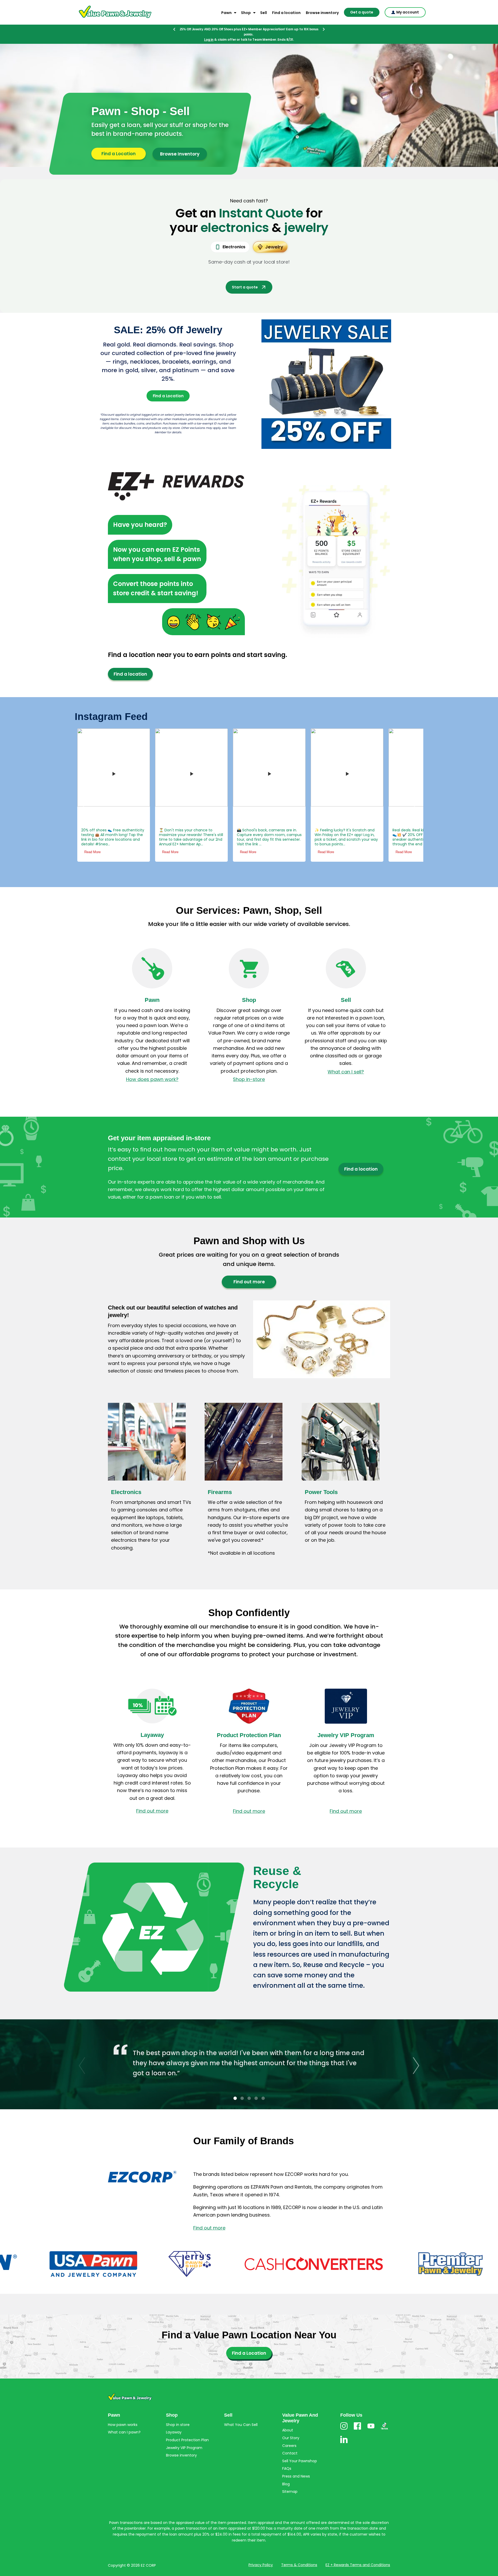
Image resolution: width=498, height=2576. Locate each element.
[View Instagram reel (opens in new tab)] (89, 763)
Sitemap (290, 2481)
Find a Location (119, 143)
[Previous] (174, 29)
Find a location (286, 13)
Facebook (357, 2419)
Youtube (371, 2419)
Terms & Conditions (299, 2554)
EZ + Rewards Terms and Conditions (358, 2554)
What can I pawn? (124, 2422)
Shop (246, 13)
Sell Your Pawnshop (300, 2451)
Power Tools (321, 1482)
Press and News (296, 2466)
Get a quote (362, 12)
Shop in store (178, 2414)
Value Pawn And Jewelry (107, 18)
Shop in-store (249, 1069)
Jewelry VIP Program (346, 1725)
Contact (290, 2443)
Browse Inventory (180, 144)
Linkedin (344, 2433)
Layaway (152, 1725)
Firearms (220, 1482)
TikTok (384, 2419)
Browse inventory (322, 13)
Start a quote (245, 277)
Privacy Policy (261, 2554)
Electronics (126, 1482)
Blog (286, 2474)
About (288, 2420)
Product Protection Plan (249, 1725)
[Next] (324, 29)
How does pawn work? (152, 1069)
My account (408, 12)
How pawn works (123, 2414)
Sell (264, 13)
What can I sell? (346, 1061)
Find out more (249, 1271)
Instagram (344, 2419)
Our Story (291, 2428)
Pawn (226, 13)
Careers (289, 2435)
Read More (146, 842)
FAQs (287, 2458)
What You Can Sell (241, 2414)
